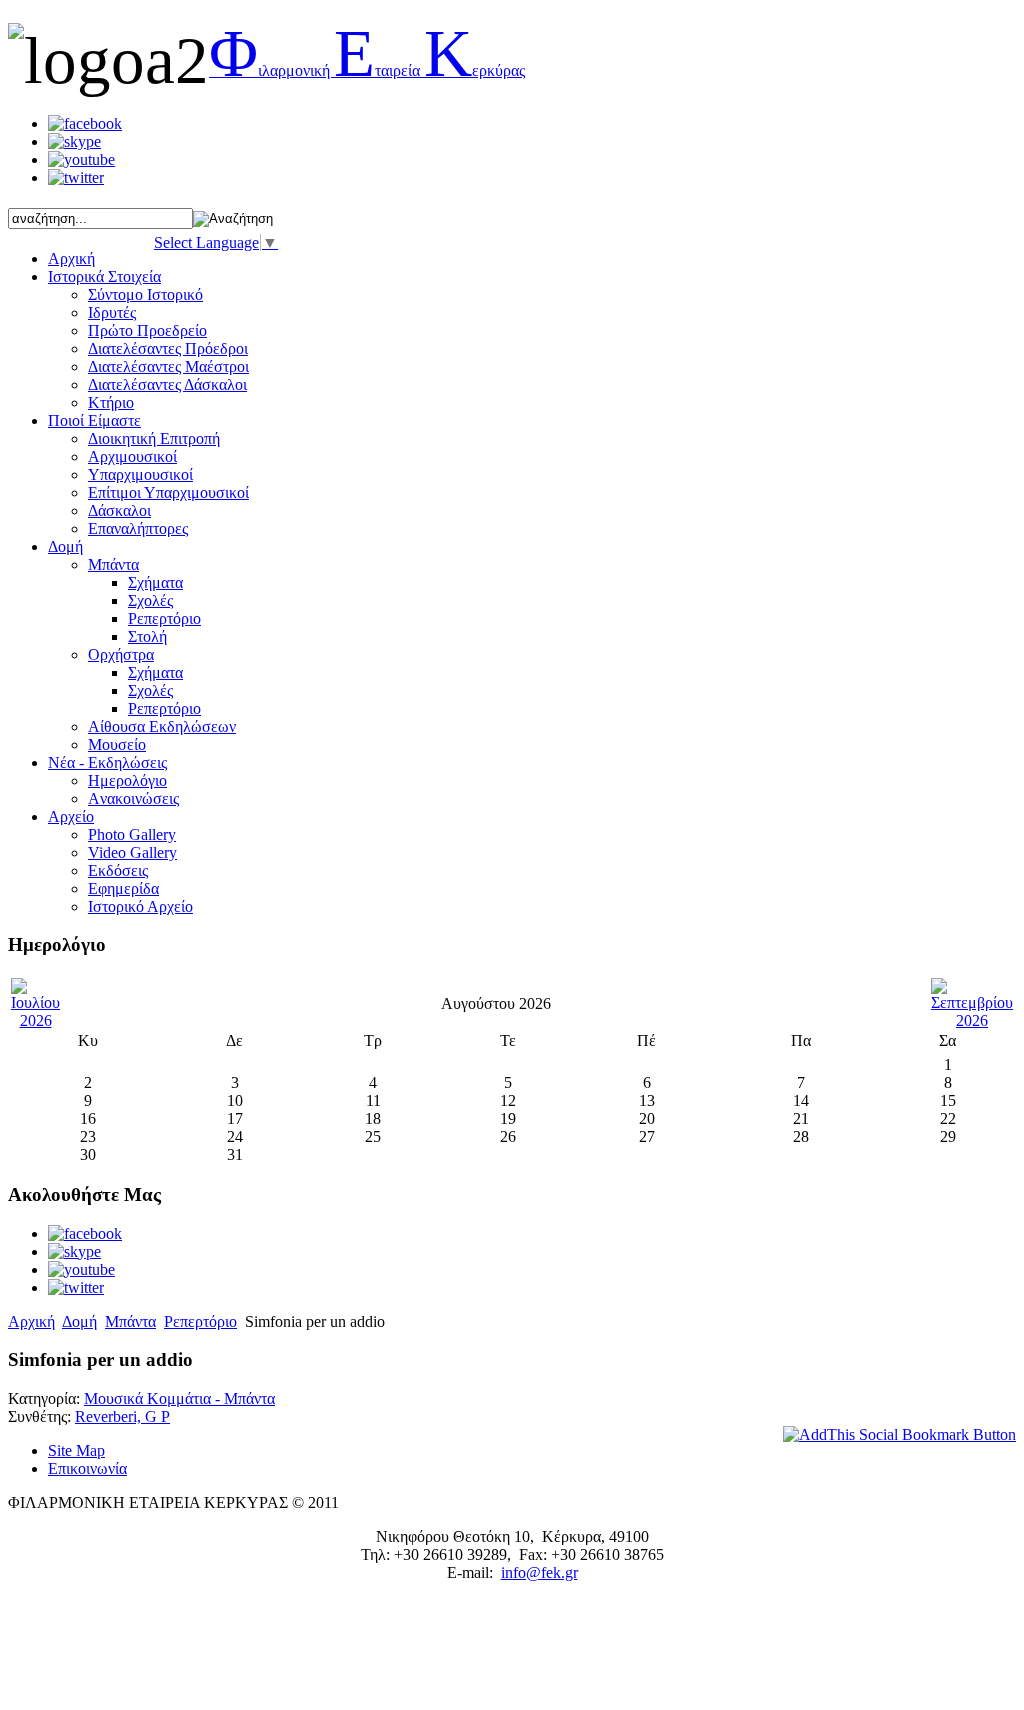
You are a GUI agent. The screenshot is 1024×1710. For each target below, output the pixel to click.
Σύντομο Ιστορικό (145, 294)
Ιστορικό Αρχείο (140, 906)
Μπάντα (113, 564)
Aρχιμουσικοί (132, 456)
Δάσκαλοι (119, 510)
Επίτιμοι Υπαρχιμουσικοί (168, 492)
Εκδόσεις (118, 870)
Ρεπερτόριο (164, 618)
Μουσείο (117, 744)
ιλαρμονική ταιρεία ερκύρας (367, 70)
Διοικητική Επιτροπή (154, 438)
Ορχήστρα (121, 654)
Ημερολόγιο (127, 780)
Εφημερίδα (123, 888)
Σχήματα (155, 582)
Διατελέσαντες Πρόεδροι (168, 348)
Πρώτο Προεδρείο (147, 330)
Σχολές (150, 600)
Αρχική (31, 1321)
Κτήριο (111, 402)
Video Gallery (132, 852)
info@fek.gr (539, 1572)
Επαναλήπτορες (138, 528)
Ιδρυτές (112, 312)
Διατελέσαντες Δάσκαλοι (167, 384)
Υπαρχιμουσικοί (140, 474)
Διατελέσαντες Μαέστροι (168, 366)
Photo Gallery (132, 834)
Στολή (147, 636)
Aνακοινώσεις (133, 798)
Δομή (79, 1321)
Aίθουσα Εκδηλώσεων (162, 726)
